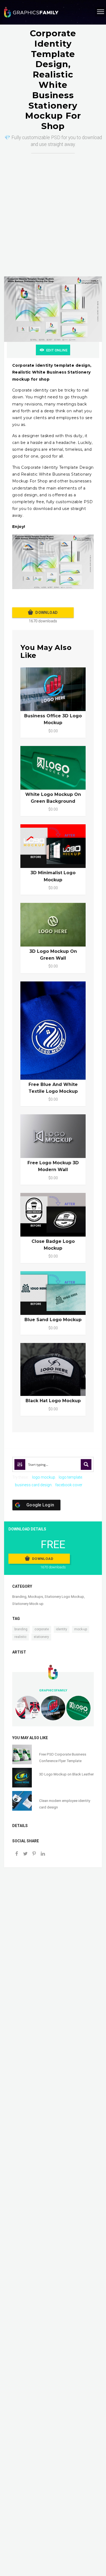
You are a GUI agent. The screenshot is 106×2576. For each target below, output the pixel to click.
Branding (19, 1597)
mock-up (81, 1629)
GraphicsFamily (53, 1690)
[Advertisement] (53, 209)
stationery (41, 1637)
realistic (21, 1637)
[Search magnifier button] (86, 1464)
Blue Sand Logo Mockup (53, 1320)
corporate (42, 1629)
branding (21, 1629)
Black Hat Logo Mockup (53, 1401)
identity (62, 1629)
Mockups (35, 1597)
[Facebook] (17, 1854)
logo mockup (44, 1477)
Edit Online (57, 350)
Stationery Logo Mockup (64, 1597)
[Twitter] (25, 1854)
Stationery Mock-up (28, 1604)
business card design (33, 1485)
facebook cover (69, 1485)
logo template (70, 1477)
